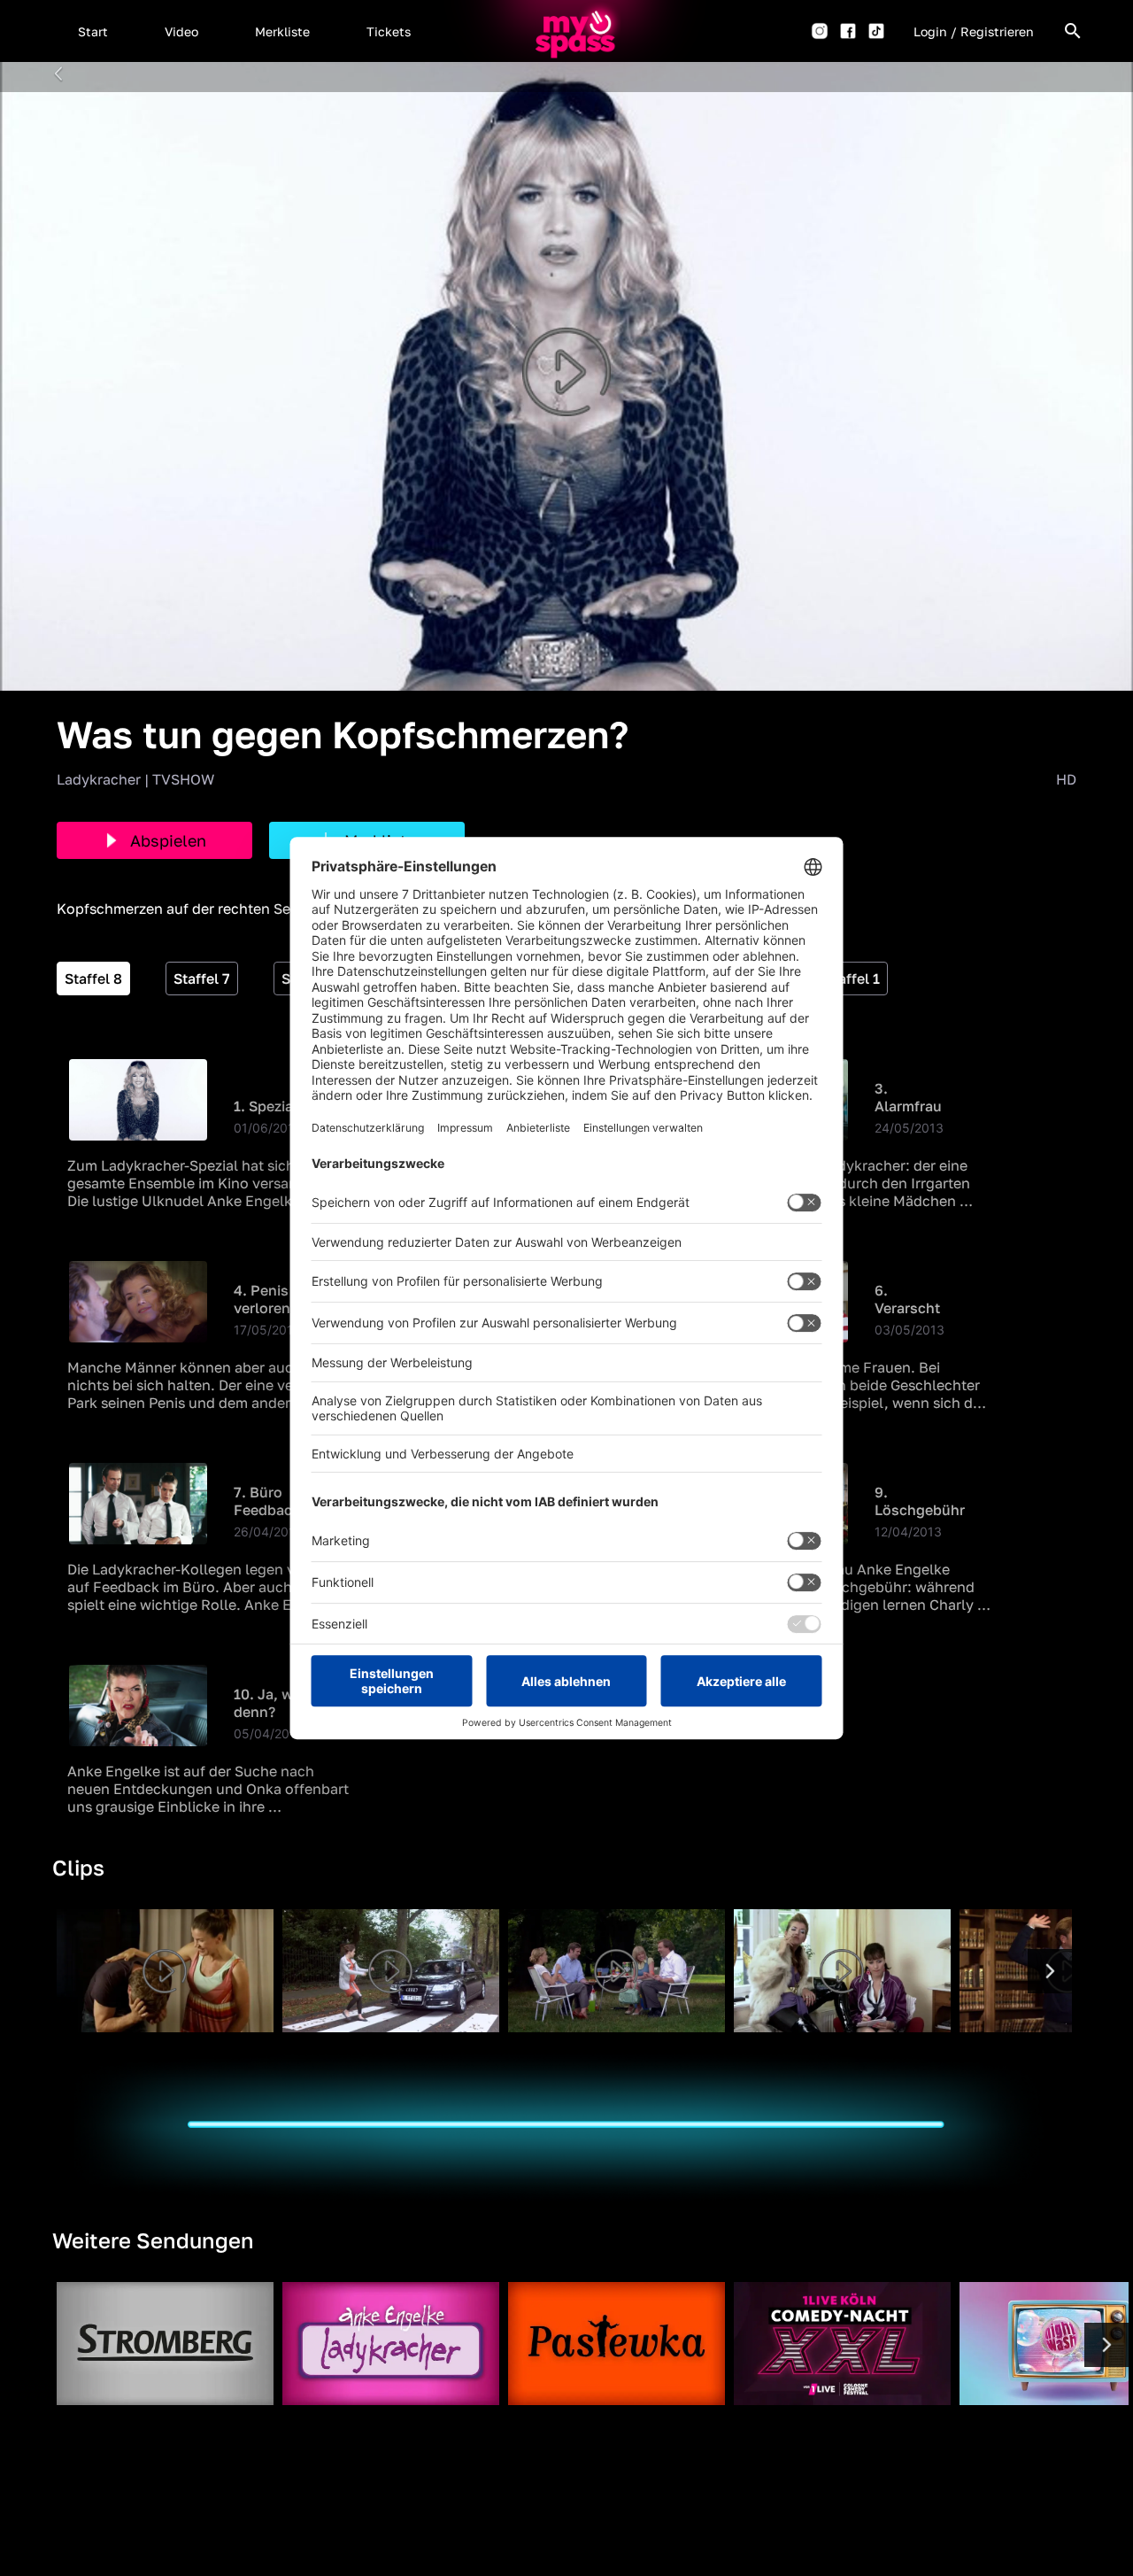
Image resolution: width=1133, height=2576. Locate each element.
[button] (93, 31)
